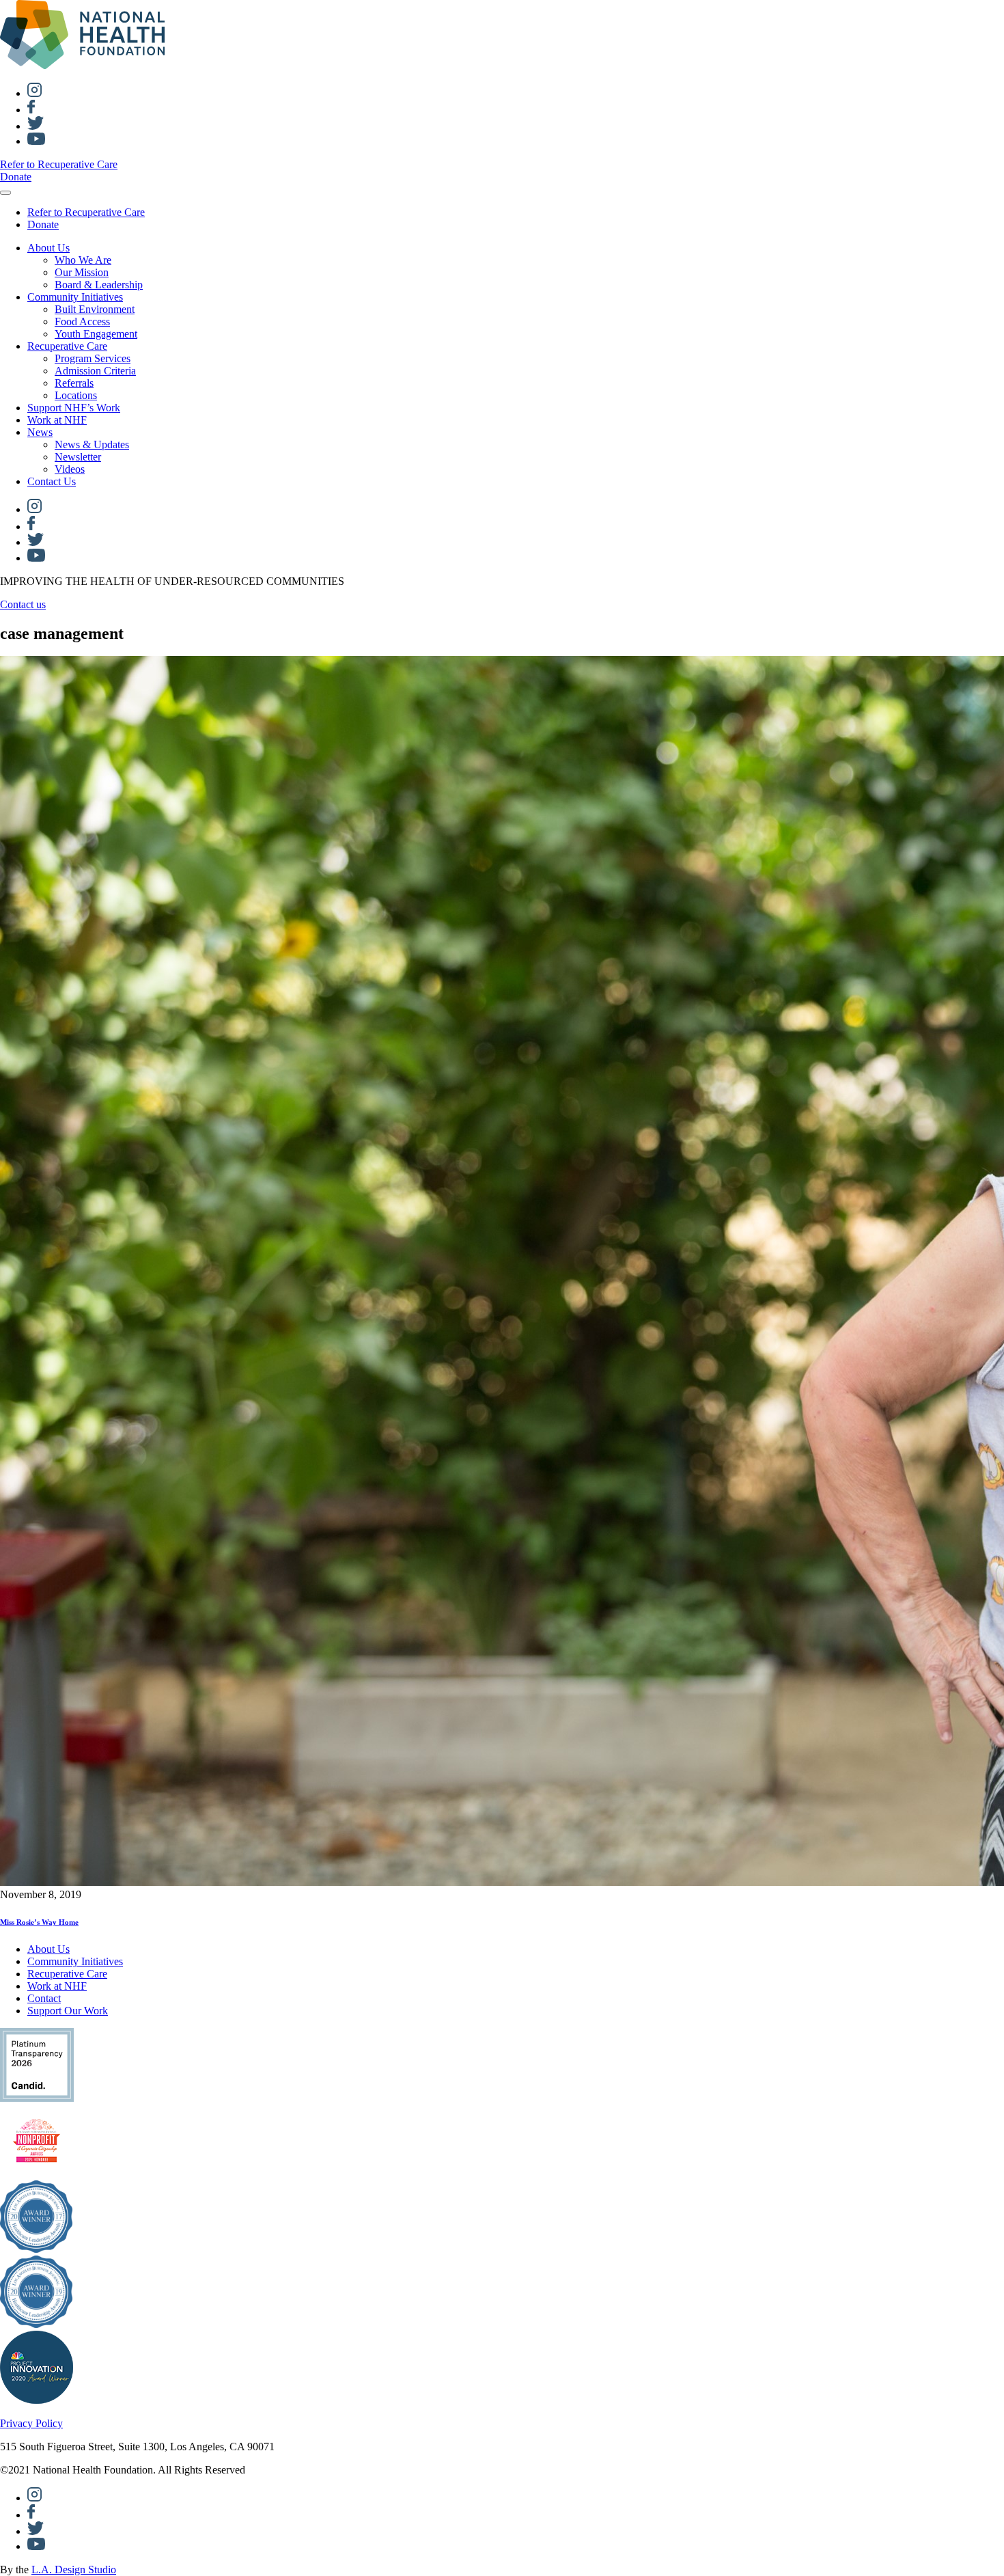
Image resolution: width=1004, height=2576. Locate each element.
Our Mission (82, 272)
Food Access (82, 321)
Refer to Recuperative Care (59, 164)
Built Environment (95, 309)
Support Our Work (68, 2011)
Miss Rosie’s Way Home (39, 1922)
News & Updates (92, 444)
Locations (76, 395)
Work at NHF (57, 420)
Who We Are (83, 260)
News (40, 432)
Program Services (93, 358)
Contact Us (52, 481)
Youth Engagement (96, 334)
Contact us (23, 604)
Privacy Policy (31, 2423)
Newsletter (78, 457)
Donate (16, 177)
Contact (44, 1998)
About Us (48, 248)
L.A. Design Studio (74, 2570)
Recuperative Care (67, 346)
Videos (70, 469)
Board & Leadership (99, 285)
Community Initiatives (75, 297)
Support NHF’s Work (74, 408)
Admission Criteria (95, 371)
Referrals (74, 383)
